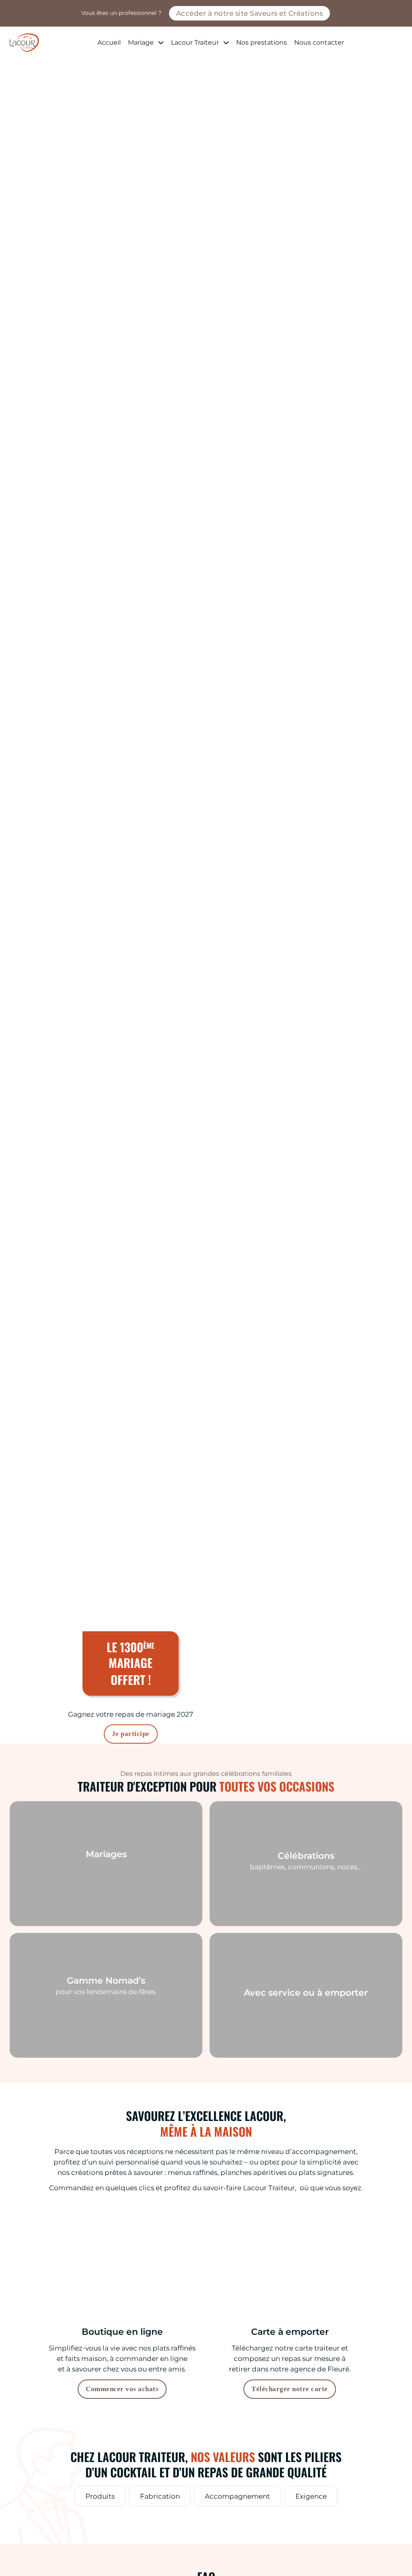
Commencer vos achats (122, 2389)
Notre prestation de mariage (106, 1894)
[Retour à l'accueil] (24, 43)
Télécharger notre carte (290, 2389)
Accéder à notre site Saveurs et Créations (250, 13)
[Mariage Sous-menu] (161, 43)
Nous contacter (319, 42)
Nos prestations (262, 42)
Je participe (131, 1734)
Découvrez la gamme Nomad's (106, 2031)
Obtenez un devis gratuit (206, 1603)
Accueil (109, 42)
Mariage (141, 42)
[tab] (100, 2496)
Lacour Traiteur (195, 42)
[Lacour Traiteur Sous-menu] (226, 43)
